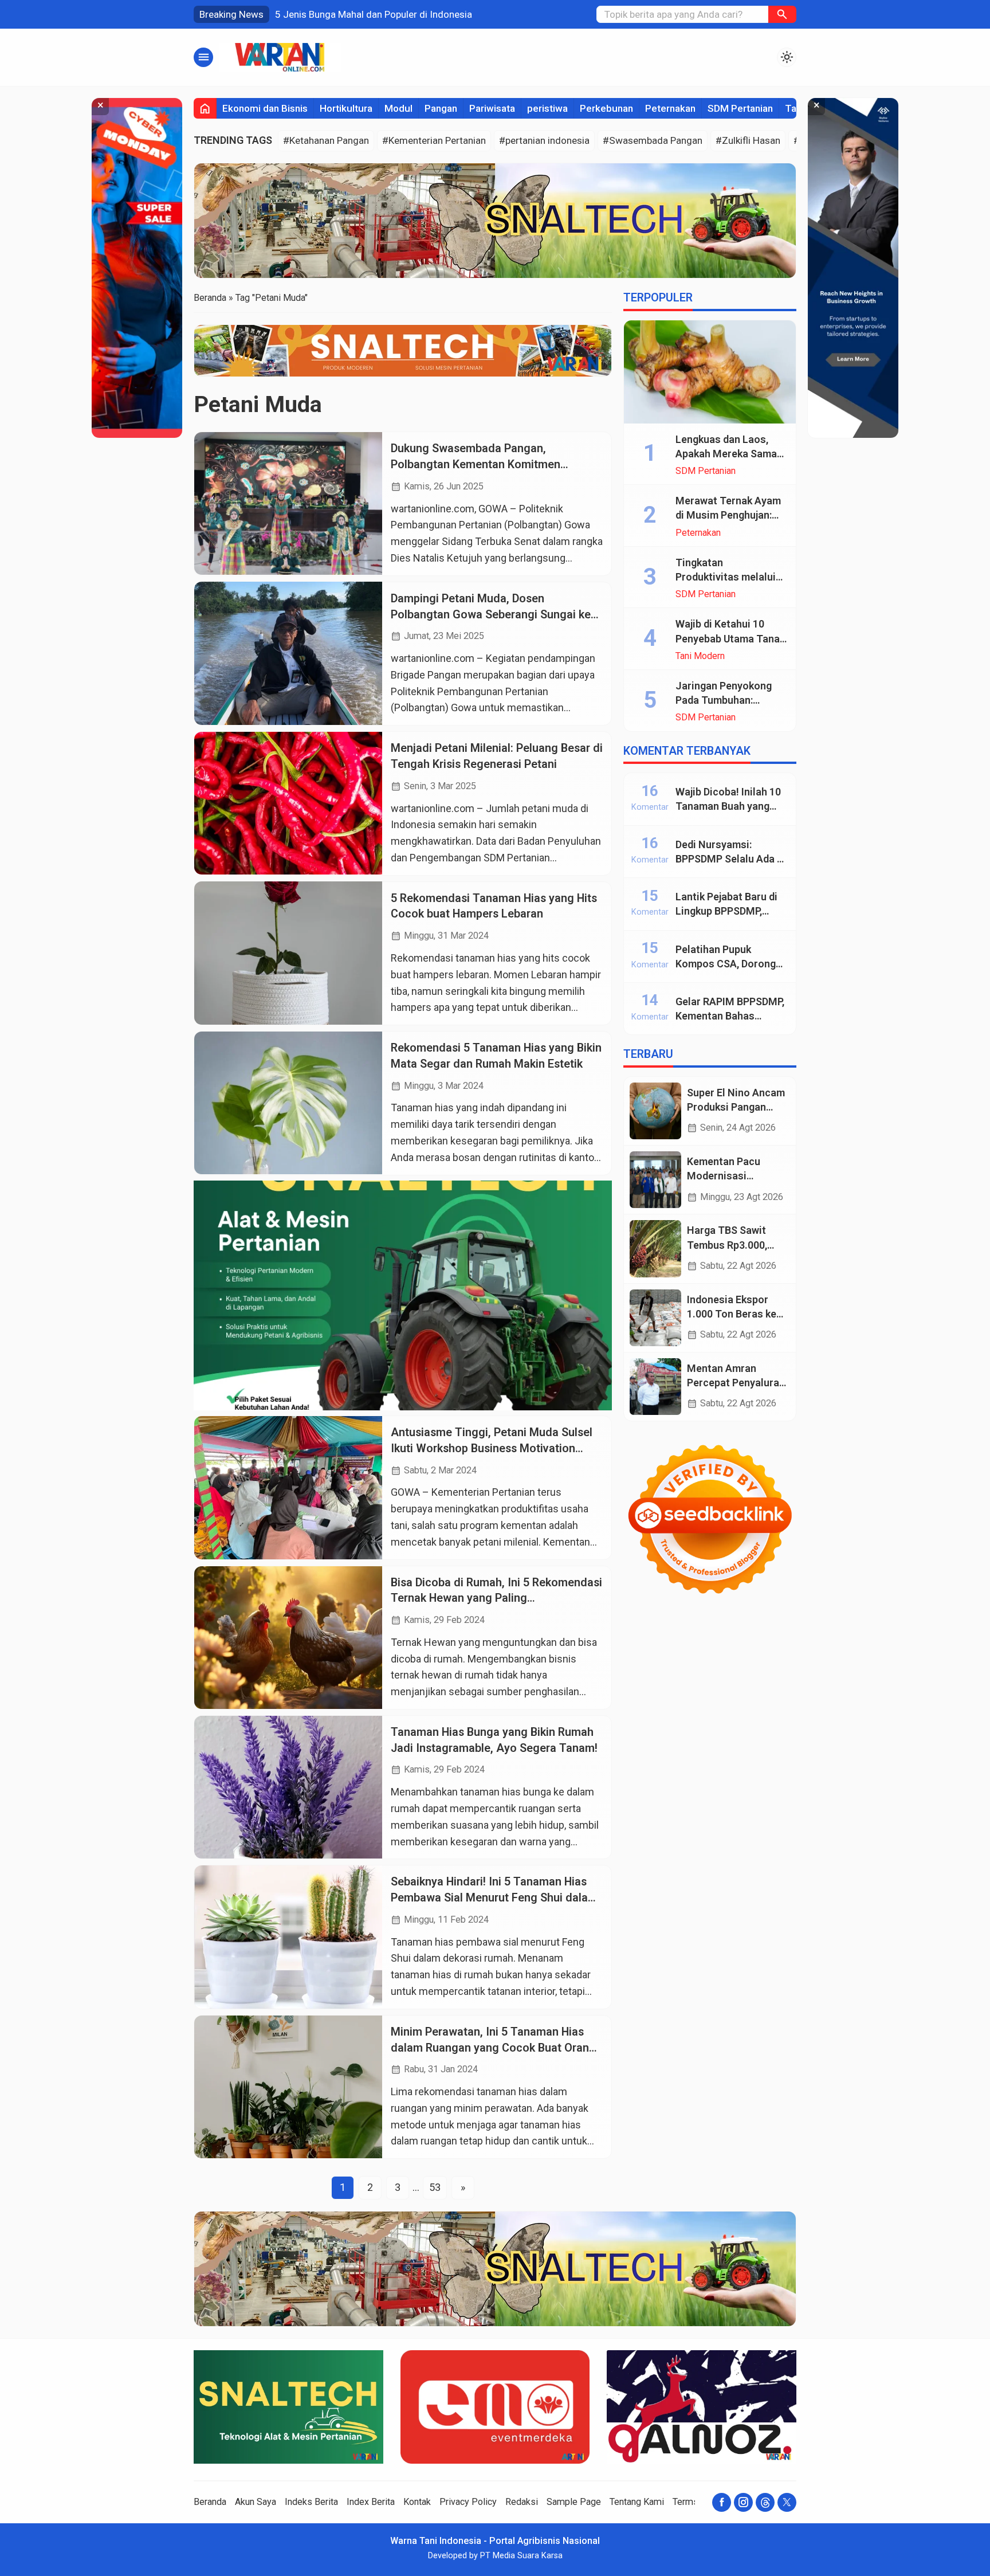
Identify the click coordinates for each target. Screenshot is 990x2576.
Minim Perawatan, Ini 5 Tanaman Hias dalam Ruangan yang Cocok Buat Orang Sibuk (493, 2048)
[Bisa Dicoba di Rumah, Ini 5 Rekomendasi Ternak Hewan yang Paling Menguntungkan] (288, 1638)
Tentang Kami (637, 2502)
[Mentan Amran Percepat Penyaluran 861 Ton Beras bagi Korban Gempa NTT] (655, 1387)
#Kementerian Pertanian (434, 140)
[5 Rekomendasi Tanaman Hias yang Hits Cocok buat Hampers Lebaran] (288, 953)
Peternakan (670, 108)
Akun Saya (256, 2502)
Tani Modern (700, 656)
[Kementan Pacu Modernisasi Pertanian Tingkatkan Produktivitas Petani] (655, 1180)
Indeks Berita (311, 2502)
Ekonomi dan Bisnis (265, 108)
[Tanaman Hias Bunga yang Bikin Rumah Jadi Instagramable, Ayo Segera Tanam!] (288, 1787)
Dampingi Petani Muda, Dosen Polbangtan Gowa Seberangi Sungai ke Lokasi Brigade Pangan (491, 614)
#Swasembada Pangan (653, 140)
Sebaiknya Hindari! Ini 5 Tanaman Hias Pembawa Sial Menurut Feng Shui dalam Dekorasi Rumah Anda (494, 1897)
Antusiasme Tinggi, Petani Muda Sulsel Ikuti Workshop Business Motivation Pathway (492, 1448)
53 (435, 2187)
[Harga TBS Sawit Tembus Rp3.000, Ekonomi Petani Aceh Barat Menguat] (655, 1248)
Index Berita (371, 2502)
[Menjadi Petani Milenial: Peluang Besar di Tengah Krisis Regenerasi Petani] (288, 803)
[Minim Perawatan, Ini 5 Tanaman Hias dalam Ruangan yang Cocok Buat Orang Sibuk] (288, 2087)
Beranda (210, 2502)
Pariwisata (492, 108)
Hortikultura (346, 108)
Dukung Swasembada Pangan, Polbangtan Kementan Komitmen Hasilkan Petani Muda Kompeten (476, 464)
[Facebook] (722, 2502)
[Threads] (765, 2502)
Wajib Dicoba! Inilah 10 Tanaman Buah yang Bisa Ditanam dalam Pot (731, 806)
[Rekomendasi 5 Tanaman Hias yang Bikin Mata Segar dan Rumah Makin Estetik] (288, 1103)
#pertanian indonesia (544, 140)
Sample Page (574, 2502)
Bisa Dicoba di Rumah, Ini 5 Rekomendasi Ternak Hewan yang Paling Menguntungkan (496, 1598)
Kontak (417, 2502)
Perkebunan (606, 108)
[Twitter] (787, 2502)
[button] (782, 14)
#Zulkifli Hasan (748, 140)
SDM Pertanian (740, 108)
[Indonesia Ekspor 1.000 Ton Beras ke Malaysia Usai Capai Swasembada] (655, 1318)
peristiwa (547, 108)
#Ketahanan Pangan (326, 140)
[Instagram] (743, 2502)
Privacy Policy (468, 2502)
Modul (398, 108)
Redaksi (522, 2502)
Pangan (441, 108)
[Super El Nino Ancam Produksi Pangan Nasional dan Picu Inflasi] (655, 1111)
